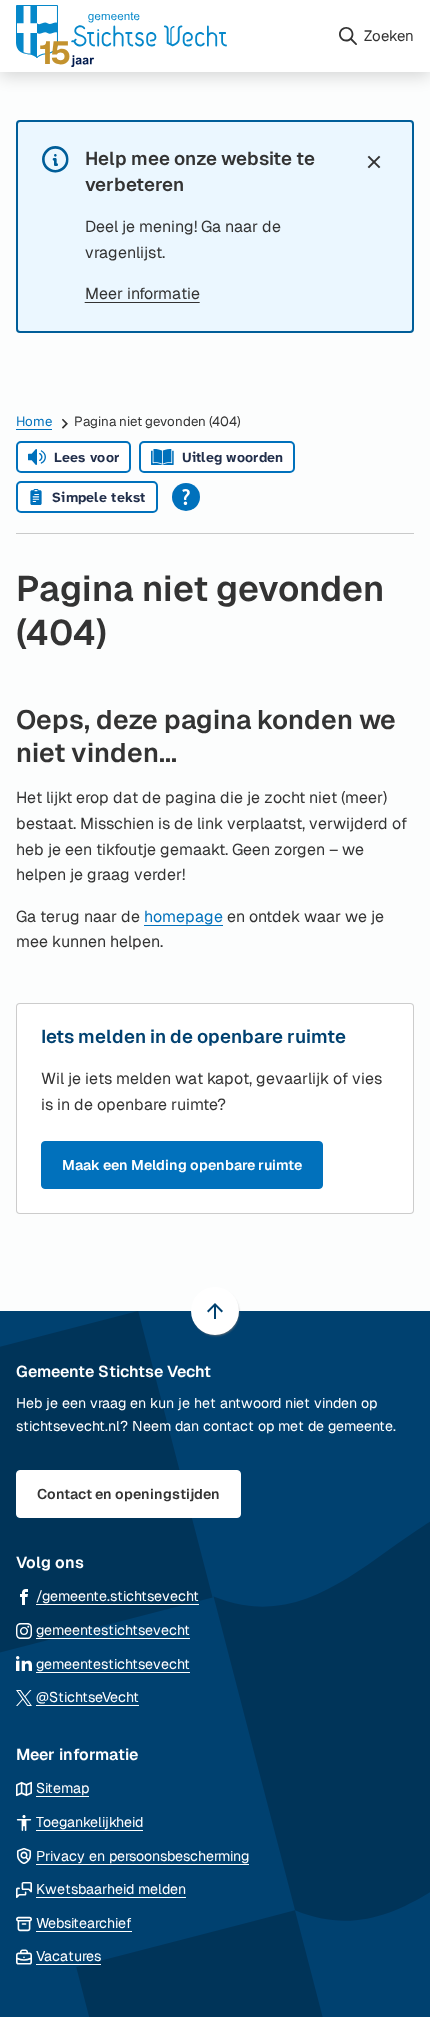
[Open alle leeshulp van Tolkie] (186, 497)
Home (34, 421)
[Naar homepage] (168, 36)
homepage (183, 916)
